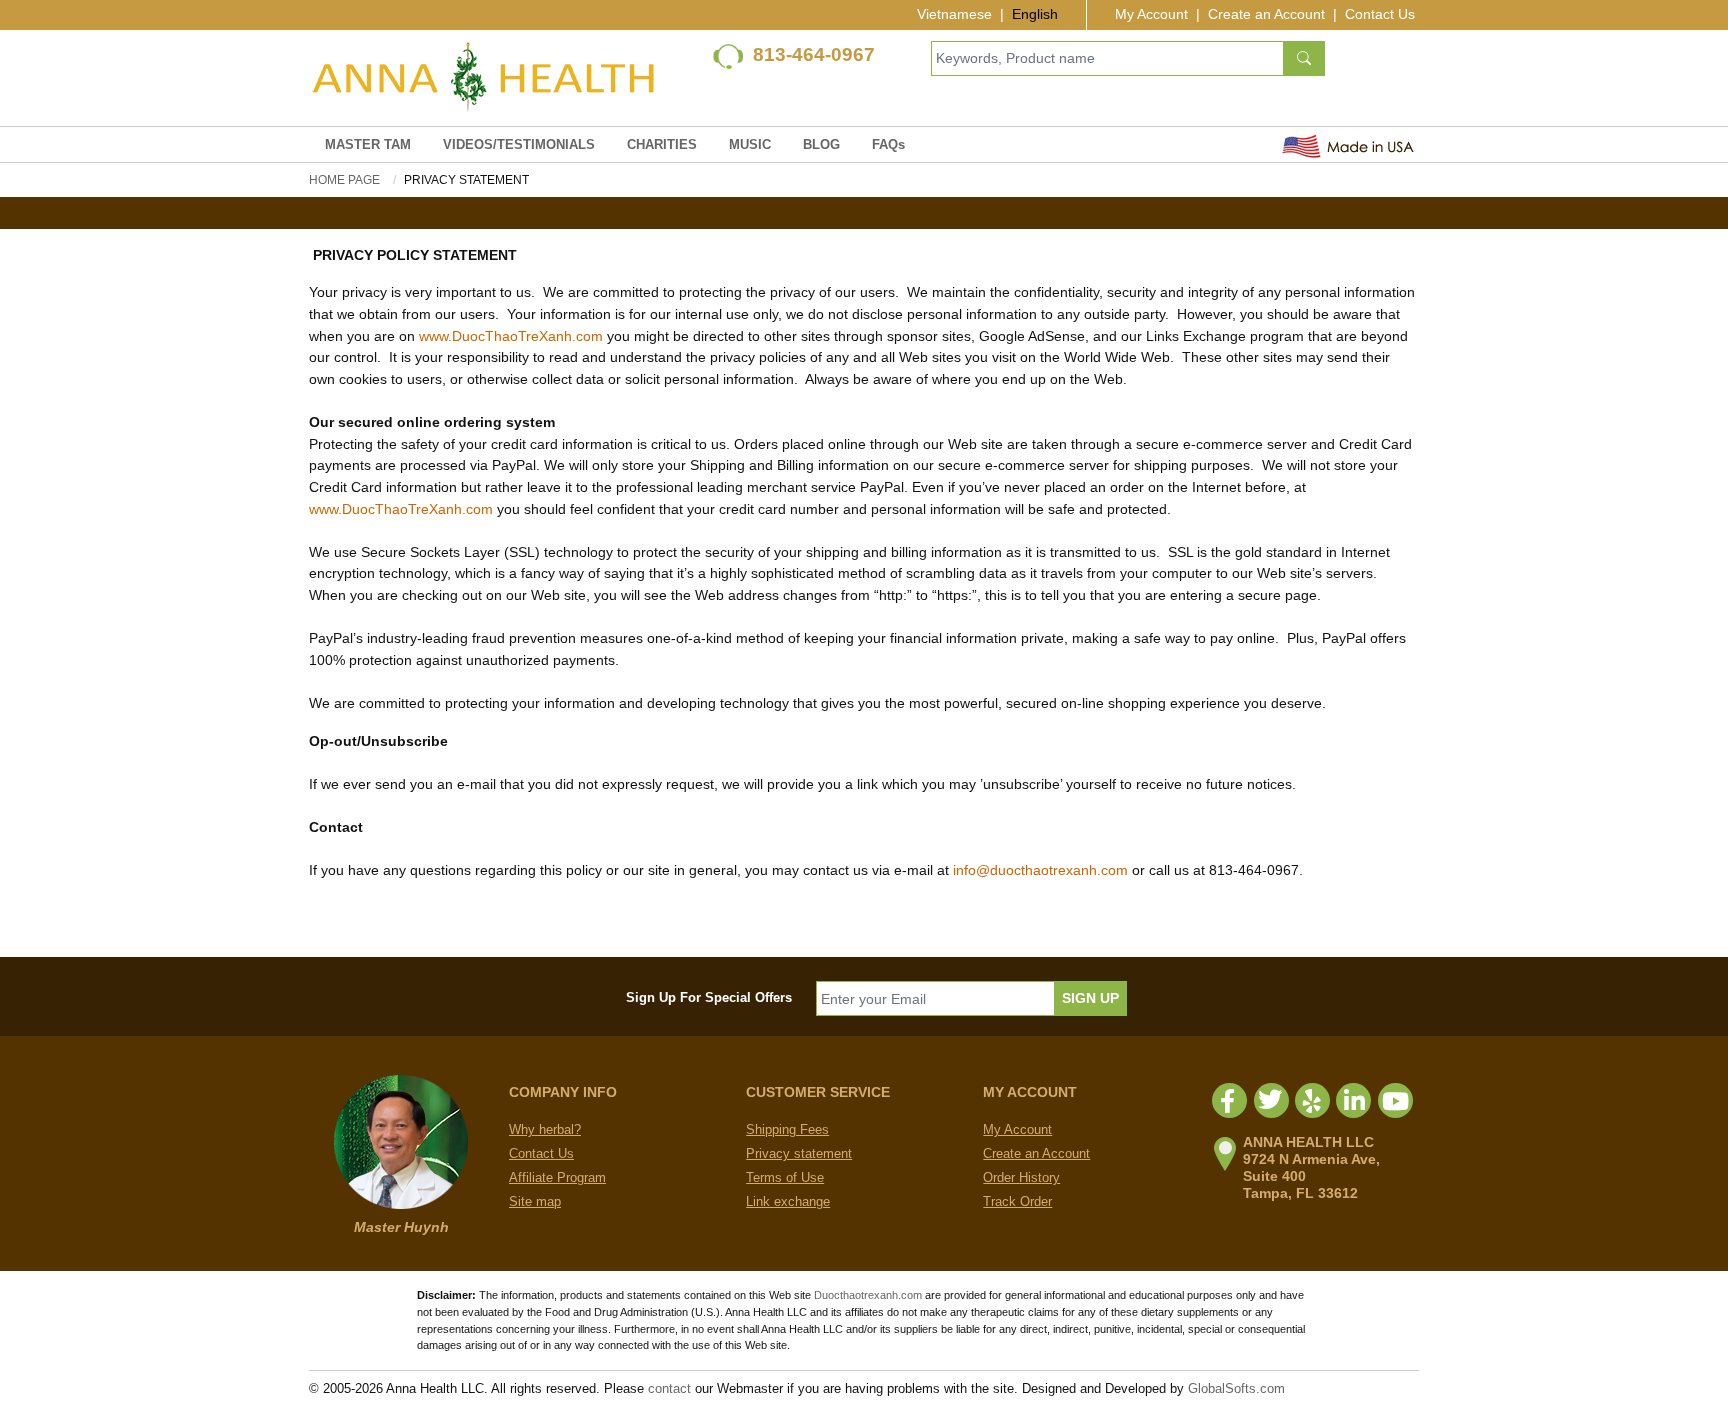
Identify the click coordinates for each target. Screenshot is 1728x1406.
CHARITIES (662, 144)
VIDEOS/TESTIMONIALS (519, 144)
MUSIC (750, 144)
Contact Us (1380, 14)
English (1035, 14)
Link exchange (788, 1201)
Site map (535, 1201)
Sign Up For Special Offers (709, 997)
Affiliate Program (557, 1177)
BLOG (821, 144)
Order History (1021, 1177)
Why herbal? (545, 1129)
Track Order (1017, 1201)
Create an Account (1266, 14)
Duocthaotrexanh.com (868, 1295)
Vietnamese (954, 14)
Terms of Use (785, 1177)
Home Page (344, 180)
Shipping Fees (787, 1129)
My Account (1151, 14)
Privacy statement (799, 1153)
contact (669, 1388)
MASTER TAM (368, 144)
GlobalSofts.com (1236, 1388)
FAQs (888, 144)
